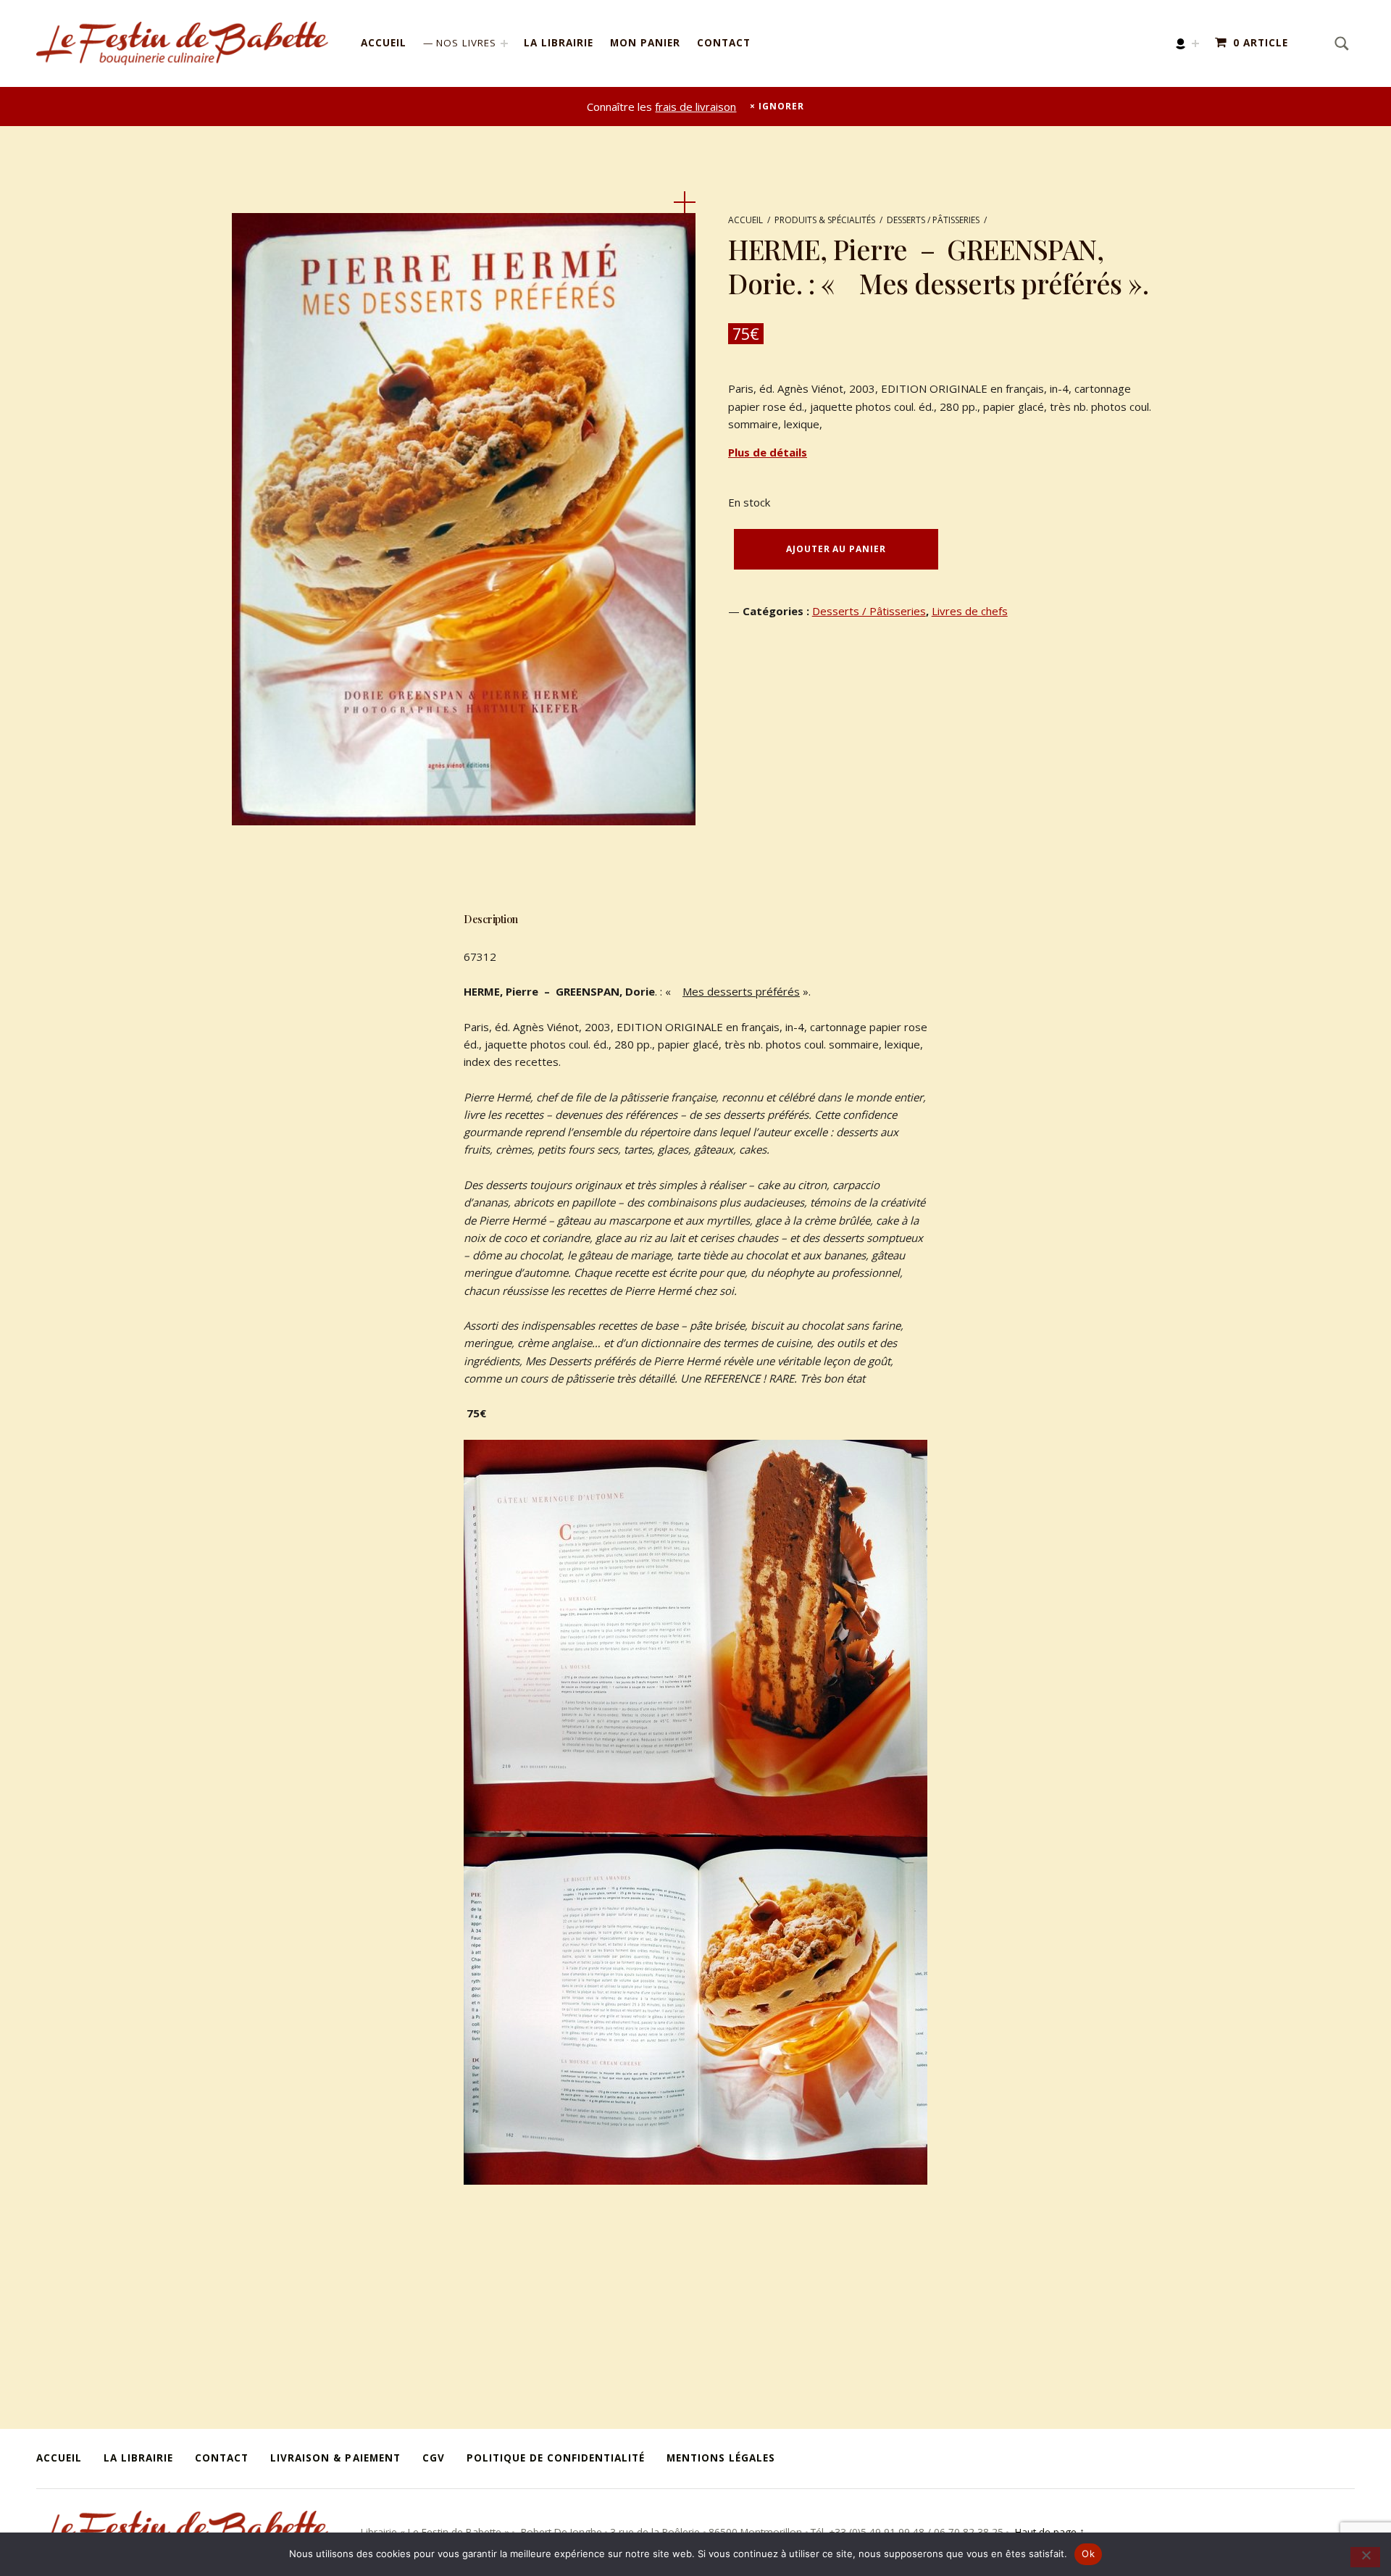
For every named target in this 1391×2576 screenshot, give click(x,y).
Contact (724, 43)
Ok (1088, 2554)
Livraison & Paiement (335, 2458)
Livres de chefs (970, 611)
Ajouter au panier (836, 549)
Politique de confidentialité (556, 2458)
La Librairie (559, 43)
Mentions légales (721, 2458)
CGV (434, 2458)
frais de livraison (695, 107)
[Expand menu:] (1195, 43)
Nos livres (466, 43)
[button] (685, 202)
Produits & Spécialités (825, 220)
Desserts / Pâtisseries (933, 220)
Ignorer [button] (781, 106)
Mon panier (645, 43)
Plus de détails (768, 452)
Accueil (384, 43)
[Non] (1365, 2557)
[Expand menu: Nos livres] (504, 43)
